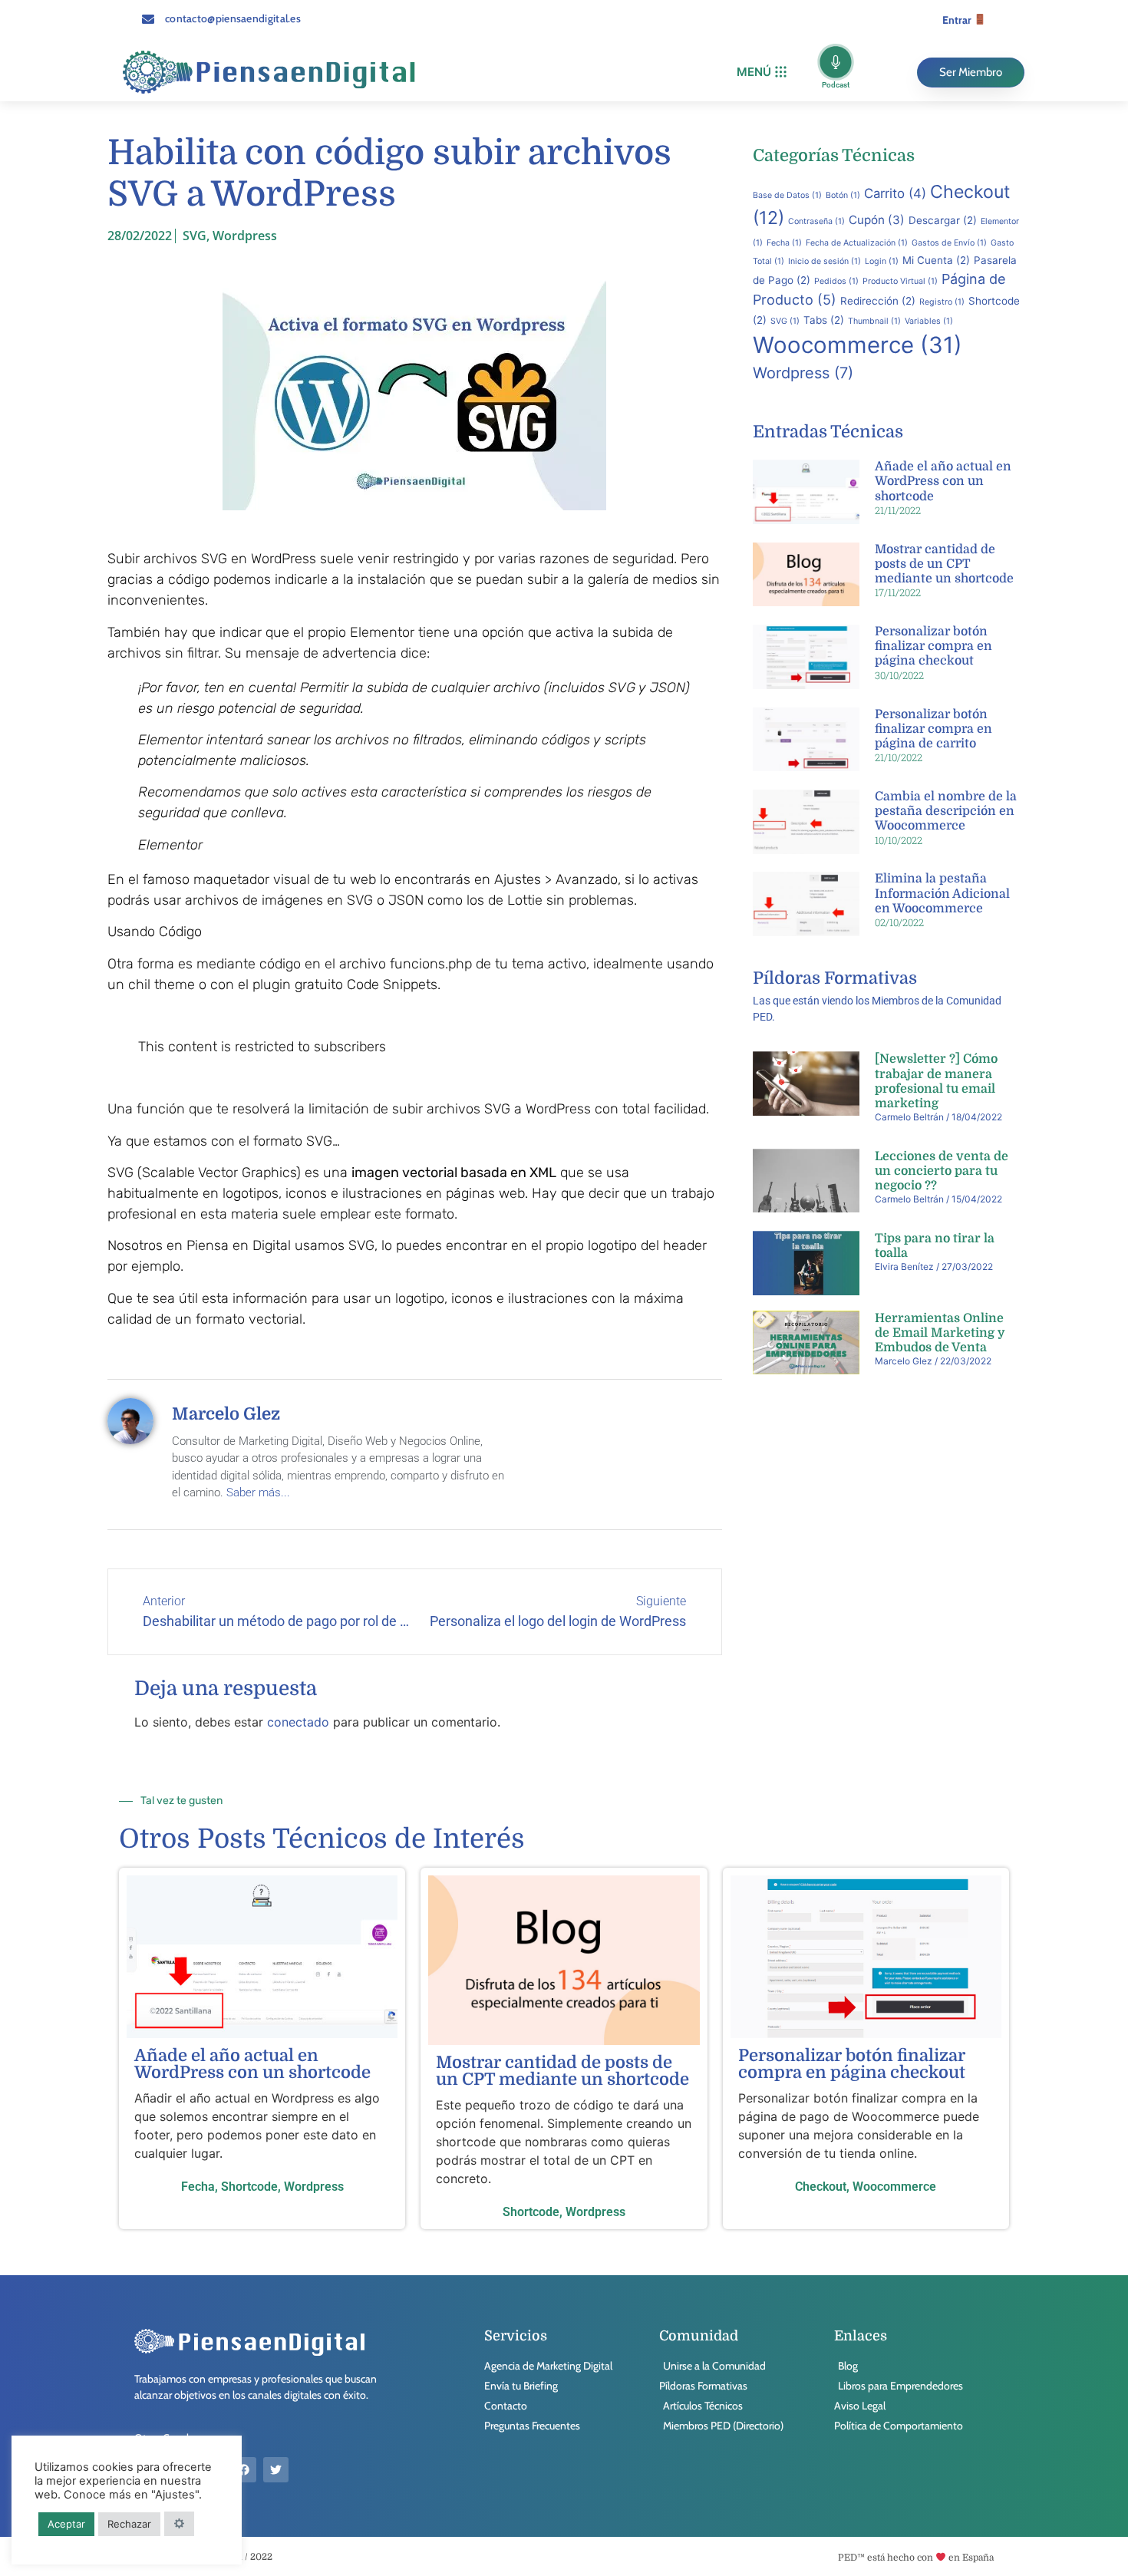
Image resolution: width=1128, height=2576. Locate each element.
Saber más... (258, 1492)
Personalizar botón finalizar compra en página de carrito (933, 729)
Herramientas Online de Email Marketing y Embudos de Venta (940, 1333)
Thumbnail (874, 321)
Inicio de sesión (825, 261)
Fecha (784, 243)
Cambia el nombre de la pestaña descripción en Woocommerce (946, 811)
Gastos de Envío (949, 243)
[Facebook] (244, 2470)
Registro (942, 302)
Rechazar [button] (129, 2524)
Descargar (943, 220)
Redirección (878, 301)
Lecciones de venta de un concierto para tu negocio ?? (942, 1171)
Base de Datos (787, 195)
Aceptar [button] (66, 2524)
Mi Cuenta (936, 260)
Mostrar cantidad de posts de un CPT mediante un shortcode (944, 564)
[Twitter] (276, 2470)
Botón (843, 195)
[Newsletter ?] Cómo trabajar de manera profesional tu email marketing (936, 1081)
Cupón (877, 220)
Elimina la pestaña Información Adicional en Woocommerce (942, 893)
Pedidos (836, 281)
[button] (762, 73)
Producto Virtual (900, 281)
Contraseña (816, 221)
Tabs (824, 320)
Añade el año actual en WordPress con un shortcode (943, 481)
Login (882, 261)
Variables (929, 321)
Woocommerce (858, 345)
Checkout (821, 2187)
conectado (298, 1722)
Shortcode (249, 2187)
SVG (195, 236)
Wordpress (245, 236)
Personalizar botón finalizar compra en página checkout (933, 646)
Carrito (895, 193)
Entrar (958, 20)
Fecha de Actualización (857, 243)
